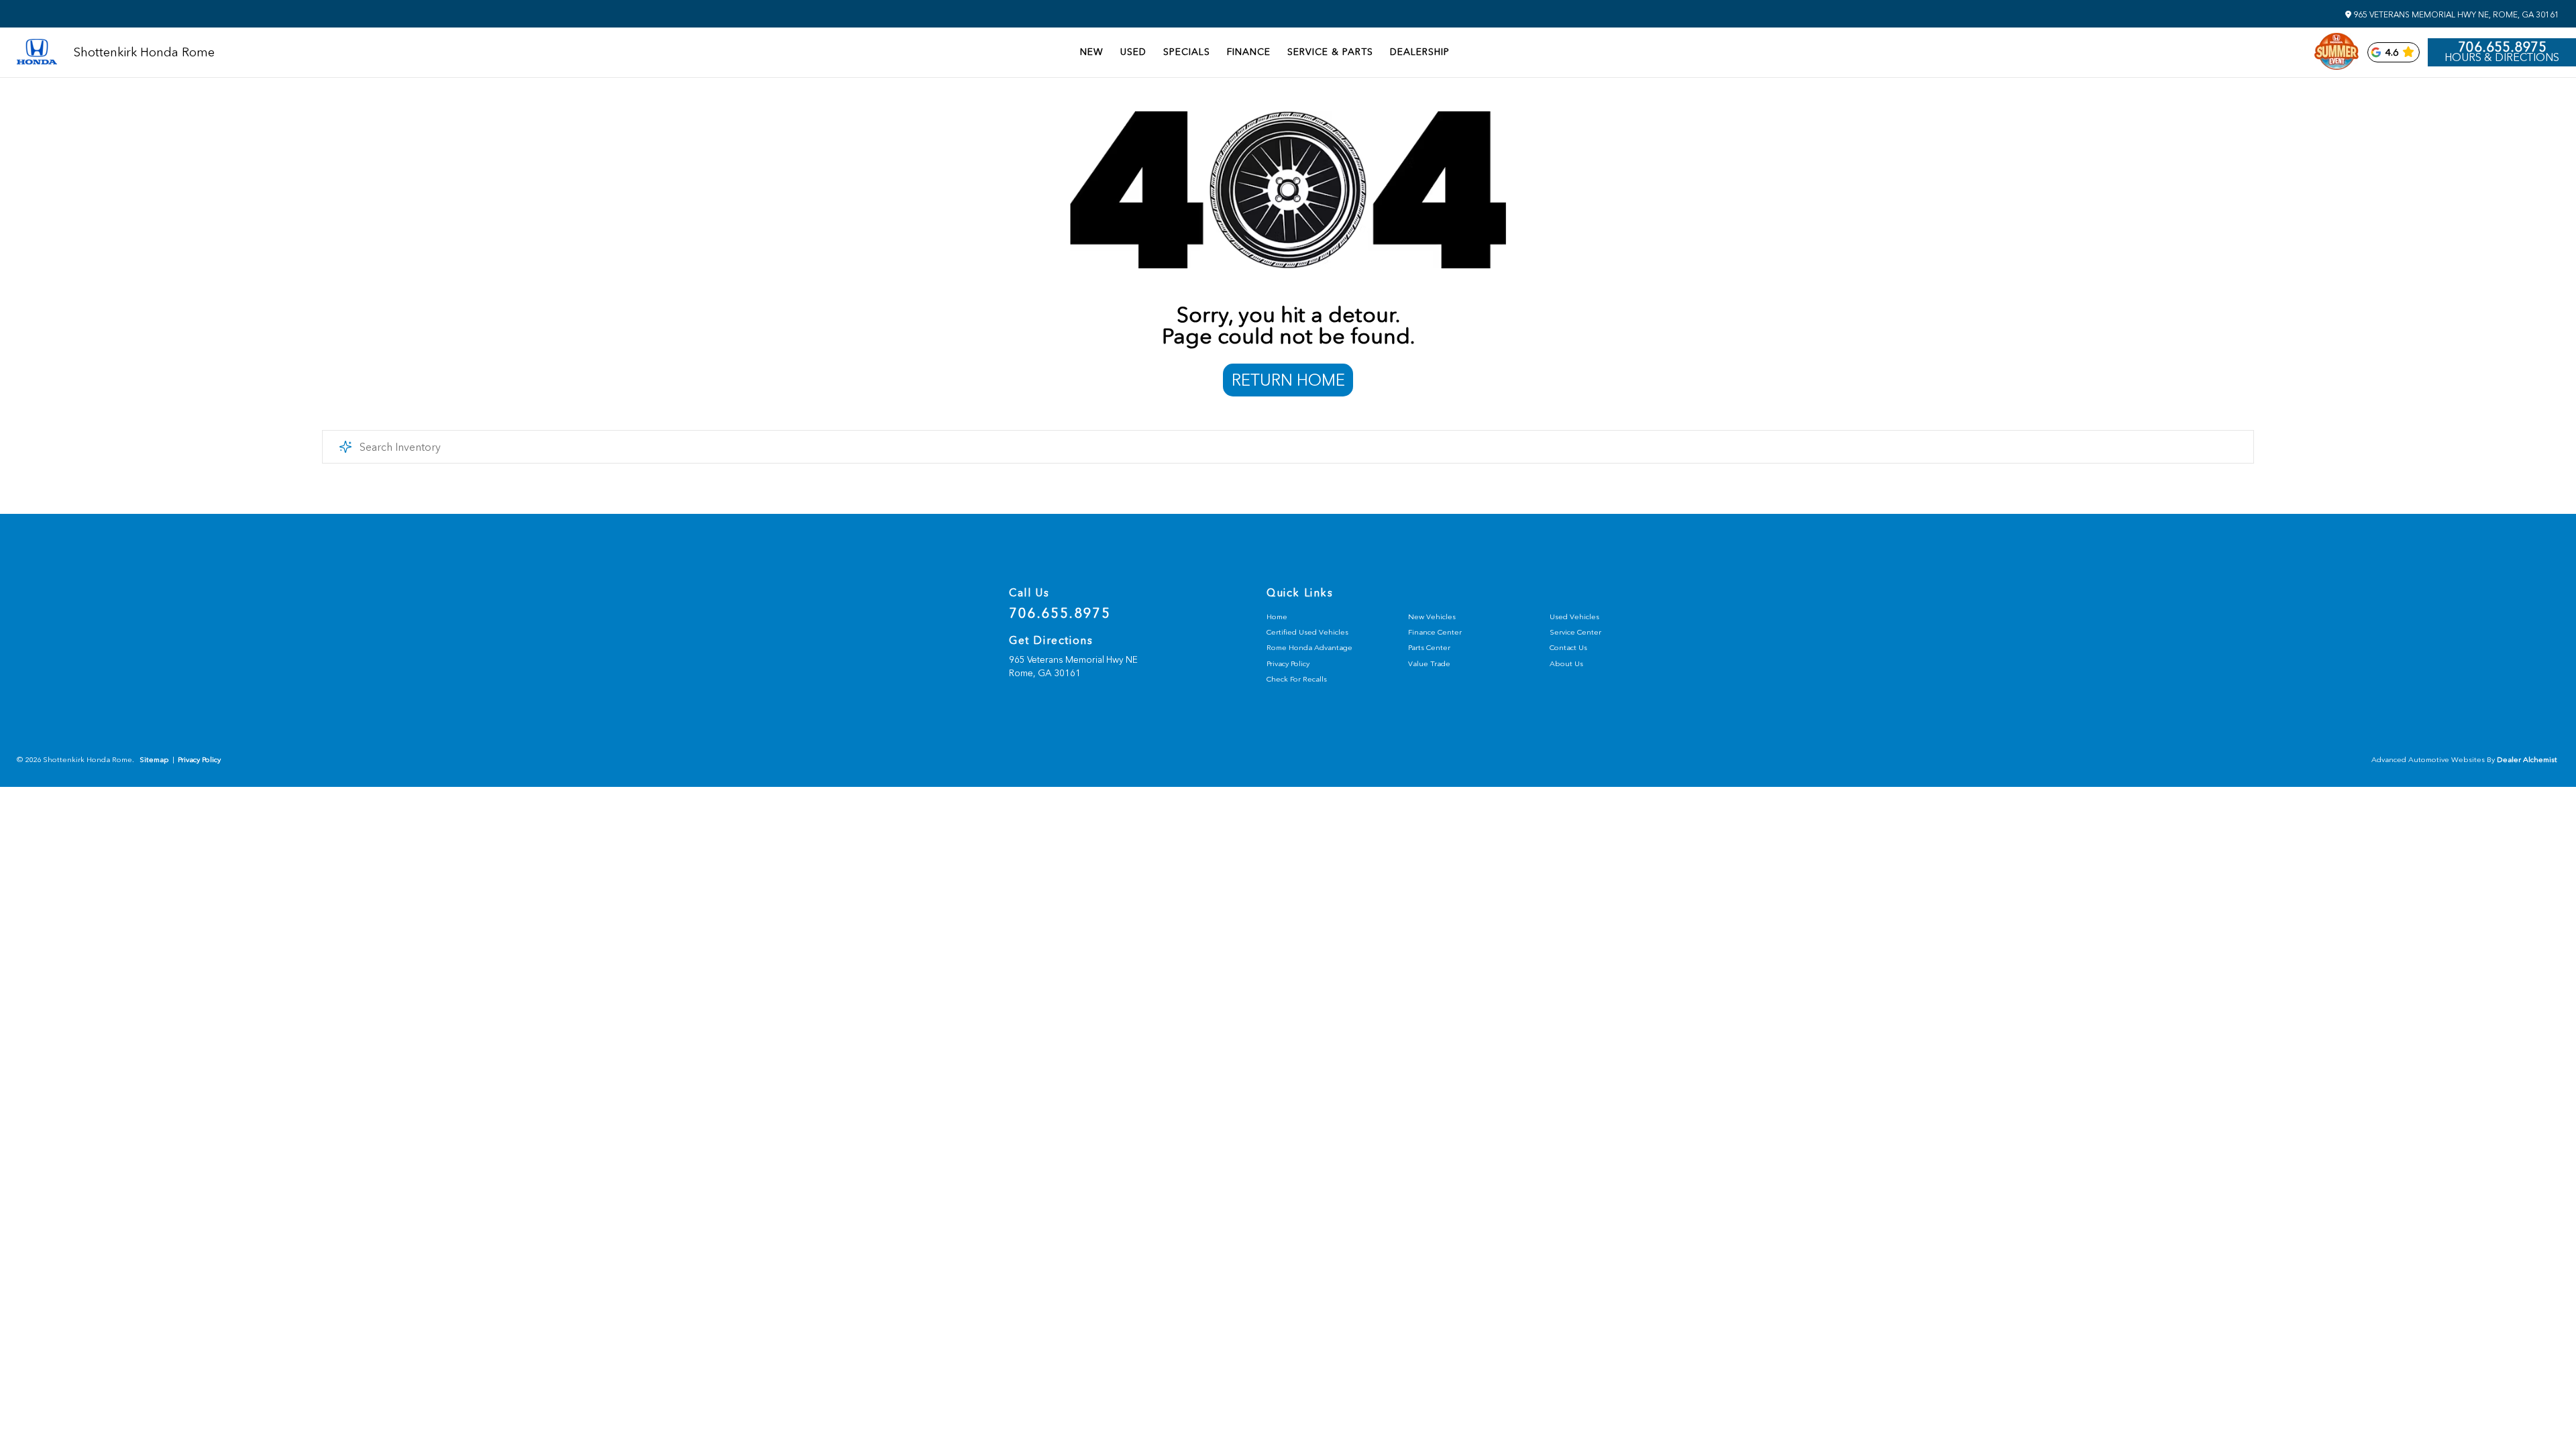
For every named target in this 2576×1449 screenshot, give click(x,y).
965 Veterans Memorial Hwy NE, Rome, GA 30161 (2455, 15)
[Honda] (37, 53)
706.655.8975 (2502, 47)
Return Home (1288, 380)
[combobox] (1288, 447)
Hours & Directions (2502, 58)
